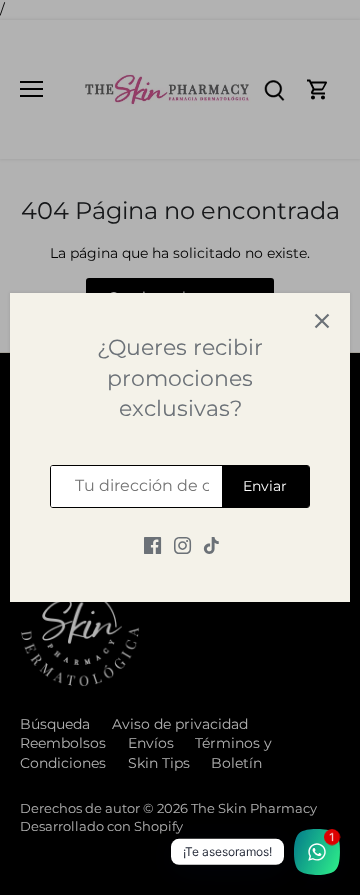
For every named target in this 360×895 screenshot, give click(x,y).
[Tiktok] (211, 546)
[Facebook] (152, 546)
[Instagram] (182, 546)
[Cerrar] (322, 321)
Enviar (265, 486)
